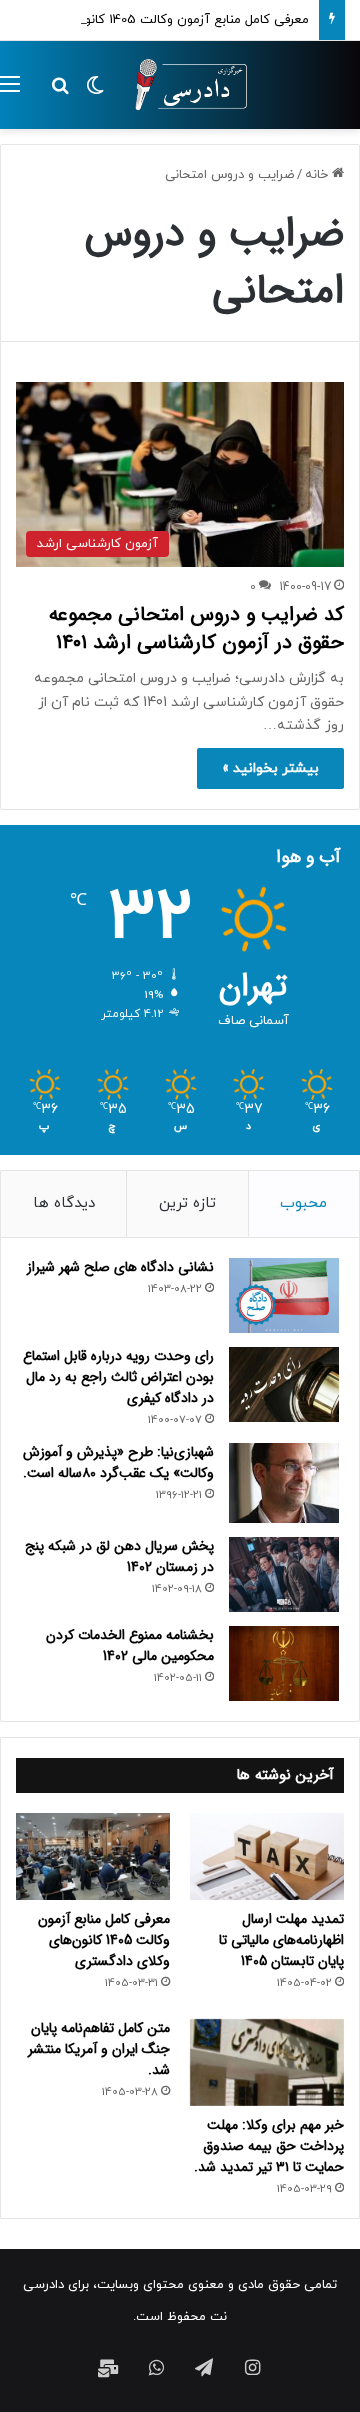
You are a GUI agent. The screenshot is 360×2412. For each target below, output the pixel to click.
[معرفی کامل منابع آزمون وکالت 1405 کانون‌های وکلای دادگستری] (93, 1856)
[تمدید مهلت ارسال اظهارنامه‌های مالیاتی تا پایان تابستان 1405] (267, 1856)
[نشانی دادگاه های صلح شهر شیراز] (284, 1295)
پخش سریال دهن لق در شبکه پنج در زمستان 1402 (119, 1556)
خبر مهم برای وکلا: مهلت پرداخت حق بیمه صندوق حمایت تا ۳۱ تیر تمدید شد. (269, 2146)
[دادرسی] (185, 85)
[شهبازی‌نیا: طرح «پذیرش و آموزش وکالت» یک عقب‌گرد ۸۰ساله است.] (284, 1483)
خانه (318, 175)
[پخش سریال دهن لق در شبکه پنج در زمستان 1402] (284, 1574)
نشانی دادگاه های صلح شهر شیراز (120, 1267)
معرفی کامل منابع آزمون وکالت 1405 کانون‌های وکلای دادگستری (104, 1940)
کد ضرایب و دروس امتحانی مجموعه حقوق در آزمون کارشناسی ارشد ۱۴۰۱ (196, 628)
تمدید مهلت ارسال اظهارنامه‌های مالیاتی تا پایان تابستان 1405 (281, 1940)
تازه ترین (187, 1203)
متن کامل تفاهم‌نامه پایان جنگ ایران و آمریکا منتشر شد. (99, 2049)
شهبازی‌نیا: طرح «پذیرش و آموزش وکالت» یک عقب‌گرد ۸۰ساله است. (118, 1462)
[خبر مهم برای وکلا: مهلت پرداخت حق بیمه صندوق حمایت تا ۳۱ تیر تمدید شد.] (267, 2062)
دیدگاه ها (64, 1203)
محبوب (303, 1203)
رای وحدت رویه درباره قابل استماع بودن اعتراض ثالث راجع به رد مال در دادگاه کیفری (118, 1377)
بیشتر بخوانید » (270, 768)
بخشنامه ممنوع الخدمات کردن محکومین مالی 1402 (130, 1645)
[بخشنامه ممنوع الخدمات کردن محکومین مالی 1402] (284, 1663)
